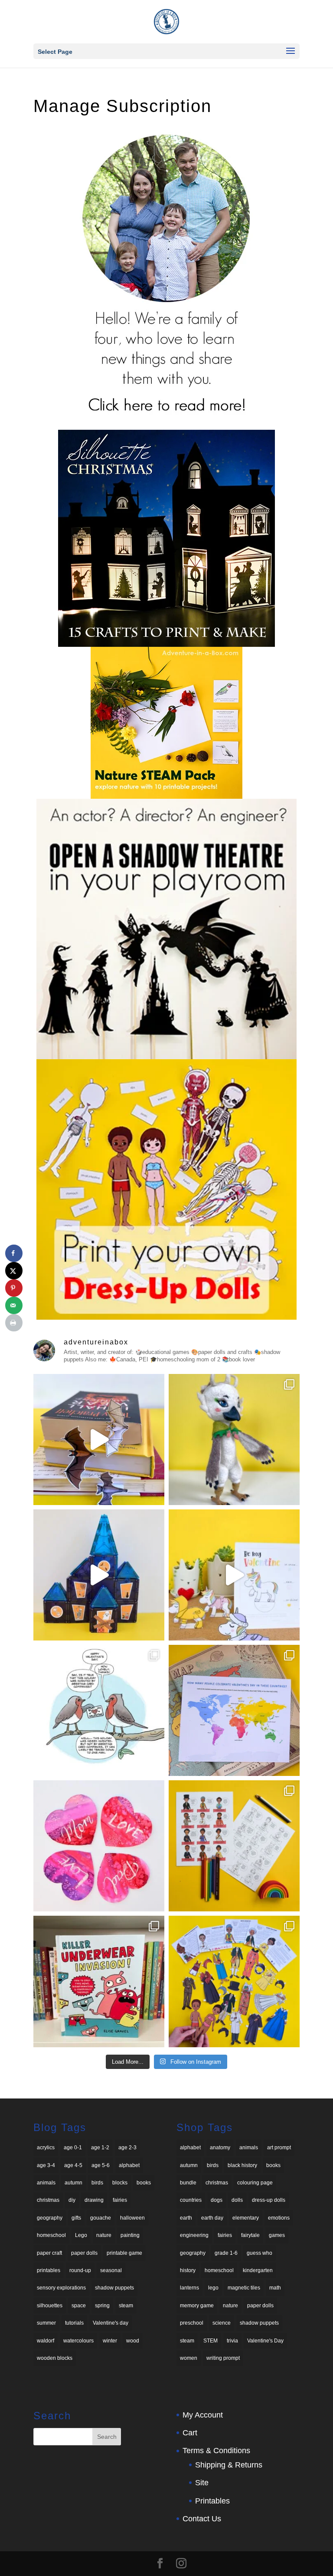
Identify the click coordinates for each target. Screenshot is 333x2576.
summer (46, 2323)
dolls (237, 2200)
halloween (132, 2218)
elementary (246, 2218)
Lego (81, 2235)
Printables (212, 2501)
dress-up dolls (269, 2200)
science (222, 2323)
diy (72, 2200)
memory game (197, 2306)
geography (50, 2218)
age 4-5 (73, 2165)
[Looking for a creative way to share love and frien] (234, 1575)
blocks (120, 2183)
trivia (232, 2341)
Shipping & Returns (229, 2465)
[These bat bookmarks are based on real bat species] (99, 1440)
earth (186, 2218)
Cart (190, 2433)
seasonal (111, 2270)
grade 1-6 (226, 2253)
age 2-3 (127, 2148)
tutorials (74, 2323)
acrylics (46, 2148)
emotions (279, 2218)
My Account (203, 2415)
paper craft (49, 2253)
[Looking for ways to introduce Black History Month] (234, 1846)
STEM (211, 2341)
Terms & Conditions (216, 2451)
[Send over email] (14, 1305)
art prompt (279, 2148)
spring (102, 2306)
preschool (192, 2323)
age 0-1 (73, 2148)
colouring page (255, 2183)
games (277, 2235)
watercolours (78, 2341)
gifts (76, 2218)
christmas (48, 2200)
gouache (101, 2218)
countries (191, 2200)
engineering (194, 2235)
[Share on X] (14, 1271)
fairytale (250, 2235)
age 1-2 (100, 2148)
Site (202, 2483)
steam (126, 2306)
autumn (73, 2183)
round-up (80, 2270)
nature (104, 2235)
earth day (212, 2218)
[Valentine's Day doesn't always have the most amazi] (99, 1710)
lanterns (189, 2288)
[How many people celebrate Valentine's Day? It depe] (234, 1710)
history (188, 2270)
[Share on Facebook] (14, 1253)
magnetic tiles (244, 2288)
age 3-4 (46, 2165)
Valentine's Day (265, 2341)
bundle (188, 2183)
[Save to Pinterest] (14, 1288)
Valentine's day (111, 2323)
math (275, 2288)
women (189, 2358)
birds (97, 2183)
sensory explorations (61, 2288)
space (79, 2306)
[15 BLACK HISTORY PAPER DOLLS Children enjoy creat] (234, 1981)
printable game (124, 2253)
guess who (260, 2253)
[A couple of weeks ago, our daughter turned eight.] (234, 1440)
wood (133, 2341)
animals (46, 2183)
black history (242, 2165)
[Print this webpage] (14, 1323)
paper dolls (84, 2253)
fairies (120, 2200)
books (144, 2183)
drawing (94, 2200)
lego (213, 2288)
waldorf (46, 2341)
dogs (217, 2200)
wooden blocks (55, 2358)
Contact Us (202, 2519)
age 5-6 (101, 2165)
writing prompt (223, 2358)
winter (110, 2341)
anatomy (220, 2148)
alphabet (129, 2165)
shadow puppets (114, 2288)
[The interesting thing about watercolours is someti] (99, 1846)
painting (130, 2235)
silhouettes (50, 2306)
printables (49, 2270)
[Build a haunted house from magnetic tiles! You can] (99, 1575)
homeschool (51, 2235)
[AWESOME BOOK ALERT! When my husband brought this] (99, 1981)
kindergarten (258, 2270)
